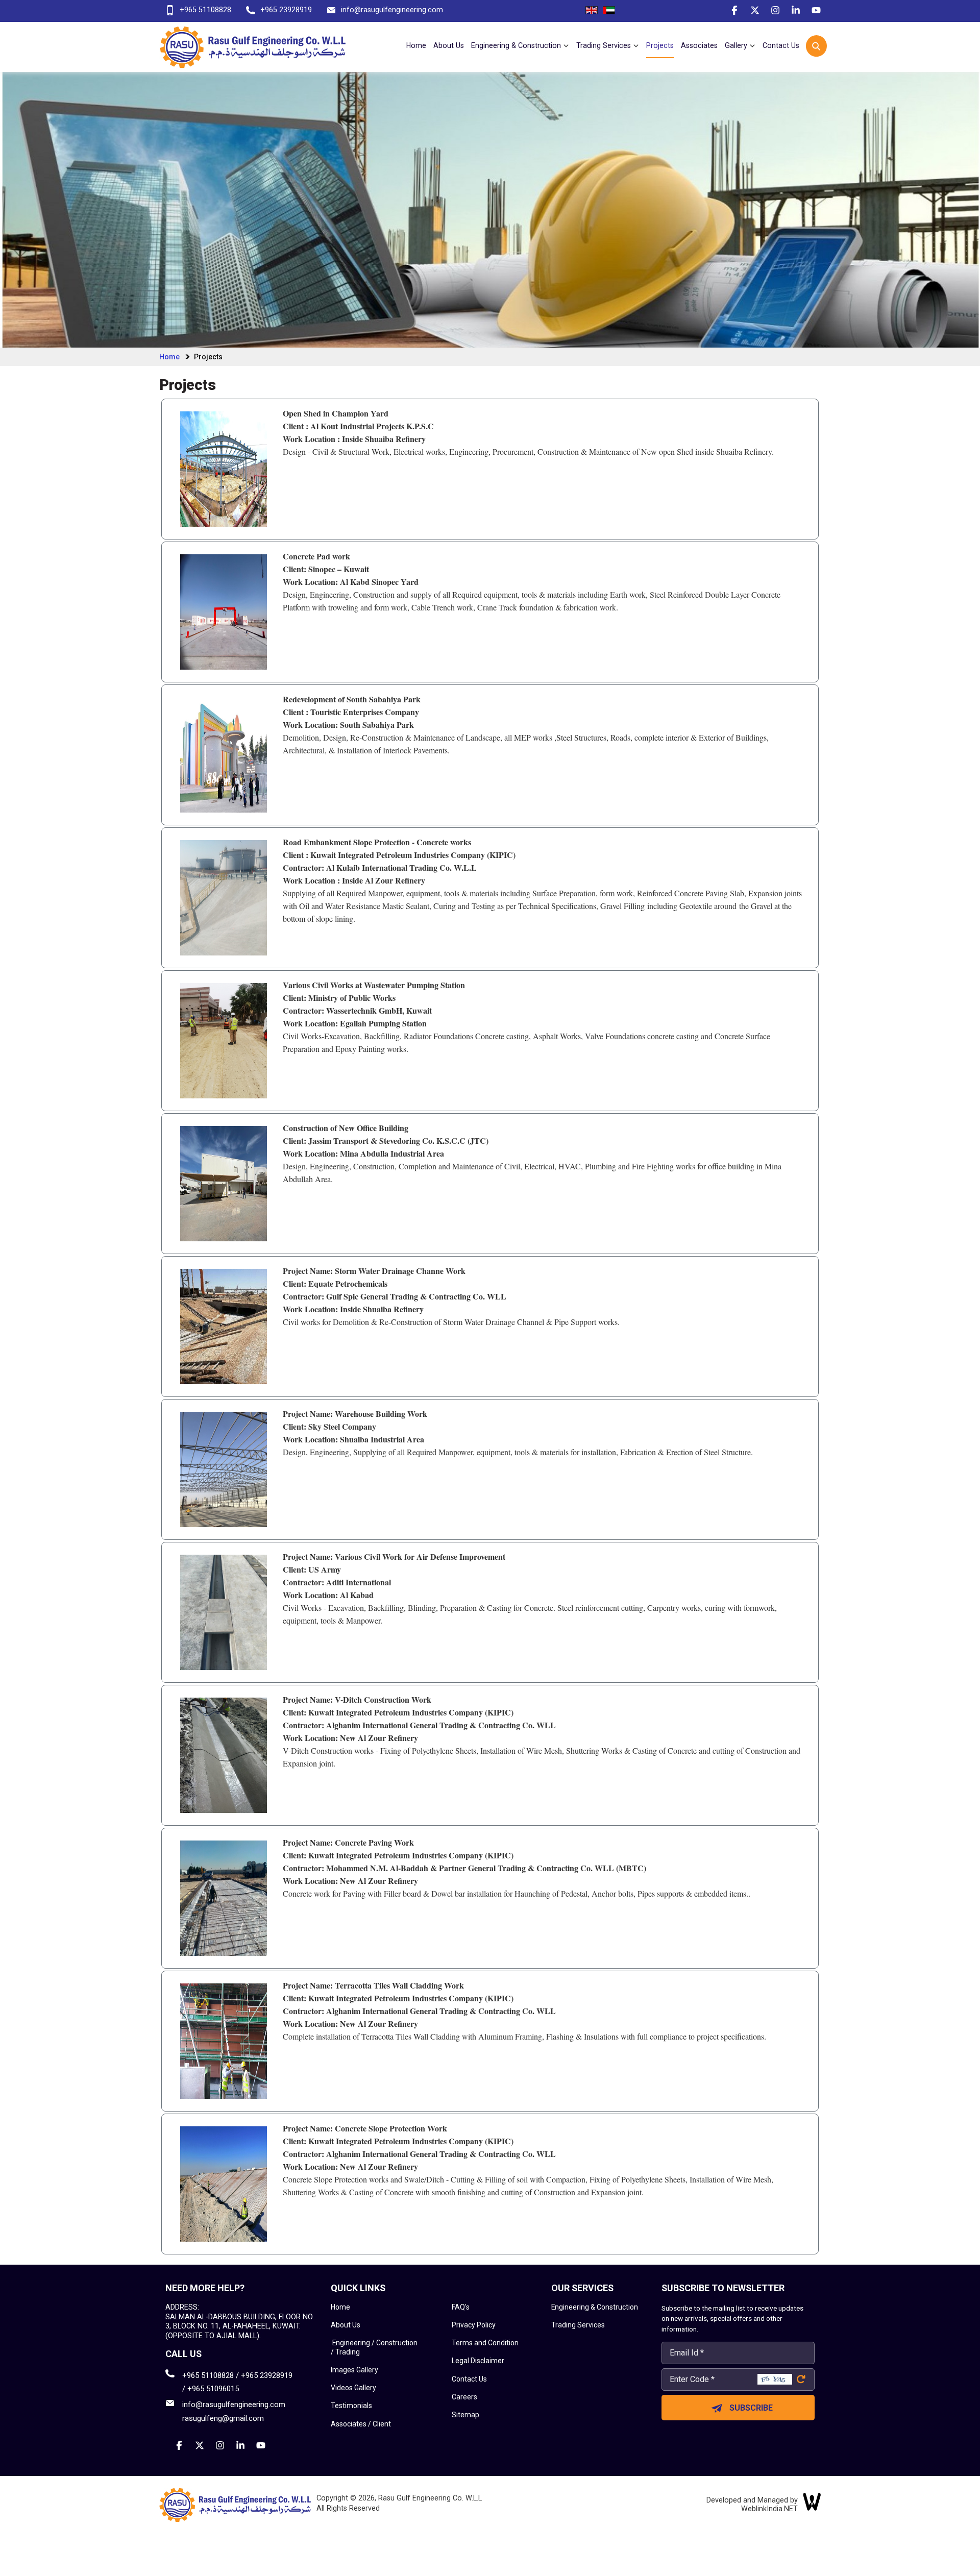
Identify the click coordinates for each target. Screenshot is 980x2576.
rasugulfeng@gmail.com (223, 2418)
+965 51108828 (205, 10)
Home (416, 45)
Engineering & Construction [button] (517, 45)
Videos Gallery (353, 2388)
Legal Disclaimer (478, 2361)
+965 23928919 (286, 10)
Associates (699, 45)
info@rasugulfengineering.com (392, 10)
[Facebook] (730, 12)
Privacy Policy (474, 2325)
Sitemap (465, 2415)
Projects (660, 45)
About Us (449, 45)
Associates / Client (361, 2424)
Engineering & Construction (595, 2307)
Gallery (737, 45)
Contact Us (781, 45)
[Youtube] (812, 12)
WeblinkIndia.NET (769, 2509)
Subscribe (751, 2408)
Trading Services (578, 2325)
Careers (464, 2397)
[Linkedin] (791, 12)
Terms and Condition (485, 2343)
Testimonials (351, 2406)
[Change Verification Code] (800, 2379)
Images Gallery (354, 2370)
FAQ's (461, 2307)
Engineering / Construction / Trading (374, 2347)
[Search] (818, 45)
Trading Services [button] (605, 45)
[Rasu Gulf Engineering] (253, 46)
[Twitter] (750, 12)
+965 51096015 (213, 2389)
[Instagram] (771, 12)
